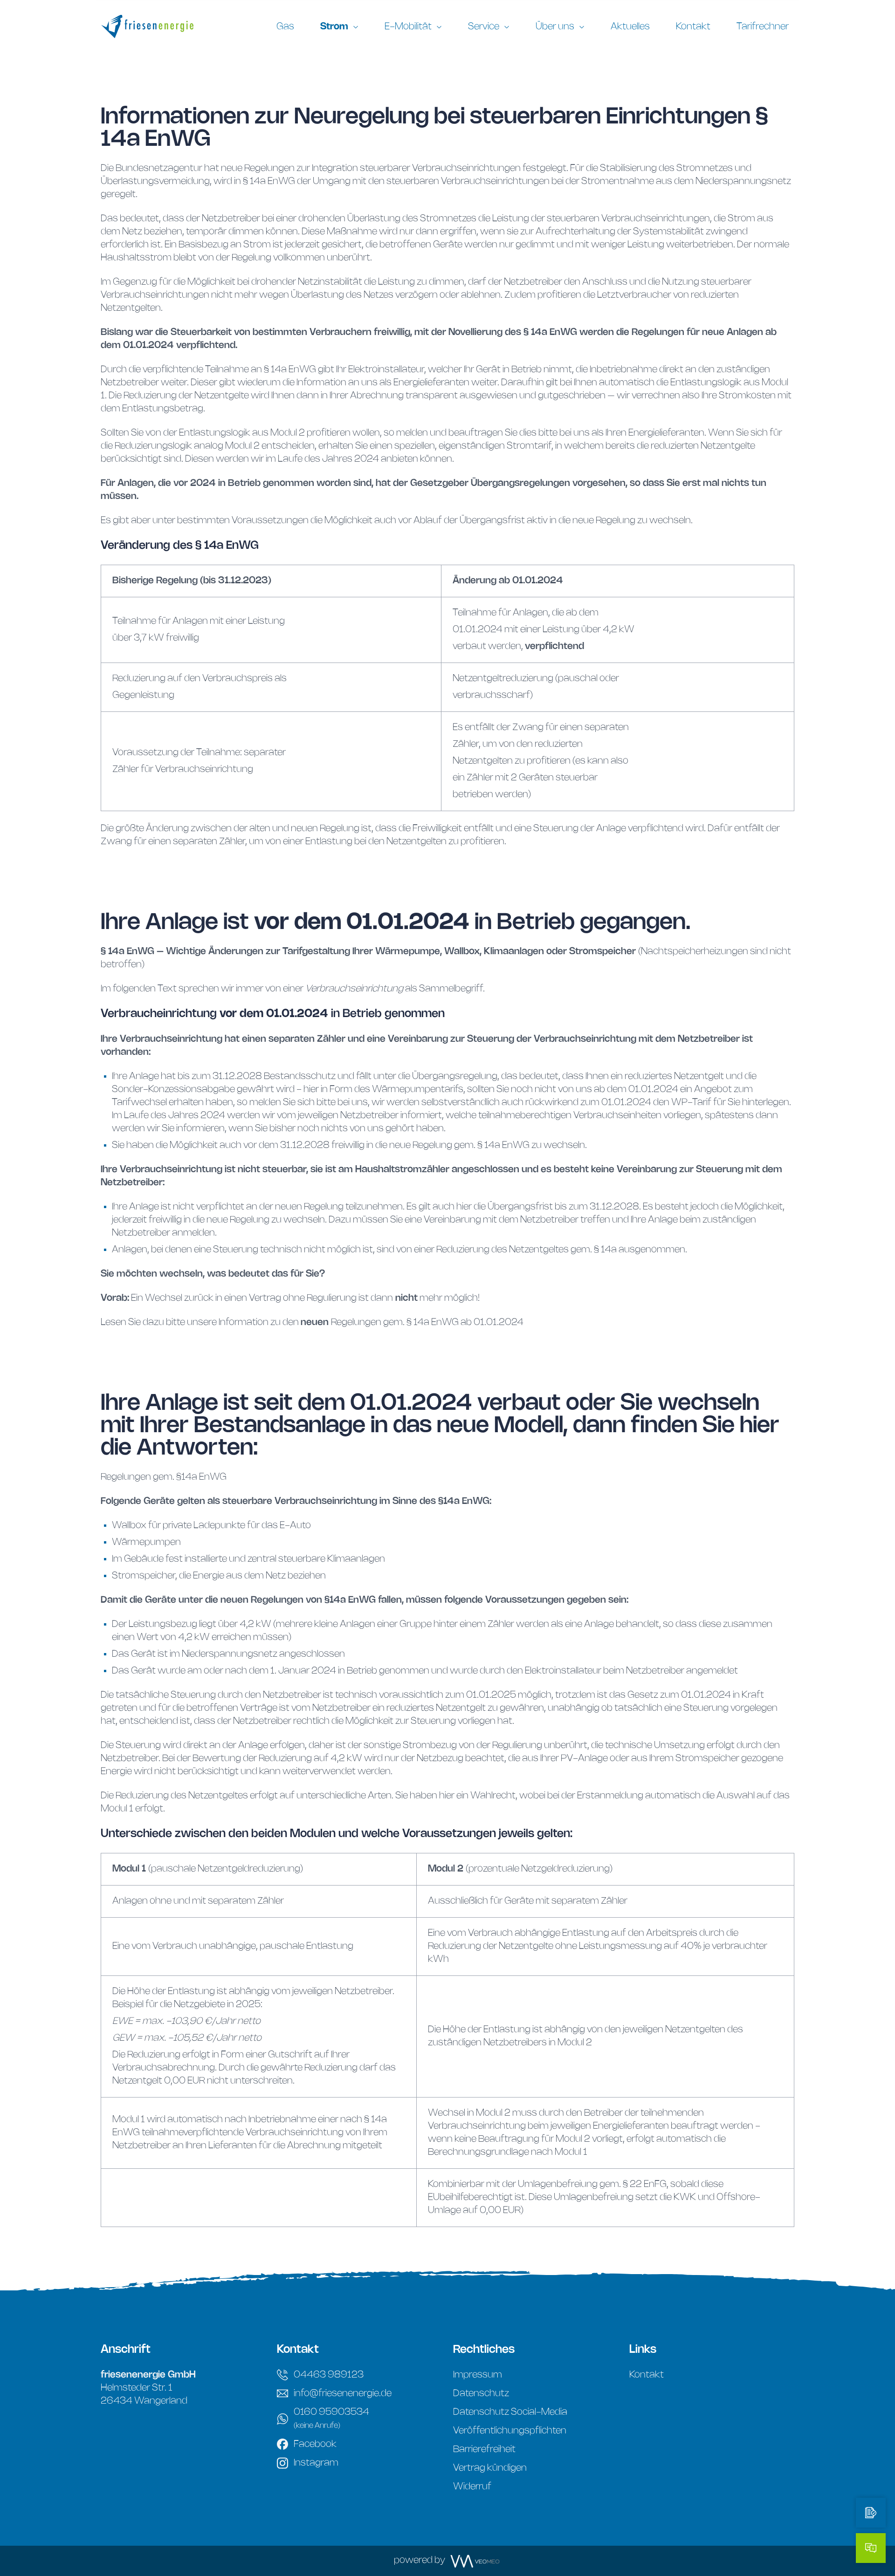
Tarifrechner (763, 27)
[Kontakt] (871, 2548)
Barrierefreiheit (484, 2450)
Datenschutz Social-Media (510, 2412)
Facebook (315, 2444)
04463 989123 (329, 2375)
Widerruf (472, 2487)
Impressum (478, 2375)
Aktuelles (630, 27)
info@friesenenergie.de (343, 2394)
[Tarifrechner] (871, 2513)
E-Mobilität (408, 27)
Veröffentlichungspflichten (510, 2431)
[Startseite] (158, 27)
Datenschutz (481, 2394)
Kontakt (693, 27)
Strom (334, 27)
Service (484, 27)
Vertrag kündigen (490, 2468)
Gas (285, 27)
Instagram (316, 2463)
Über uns (555, 27)
